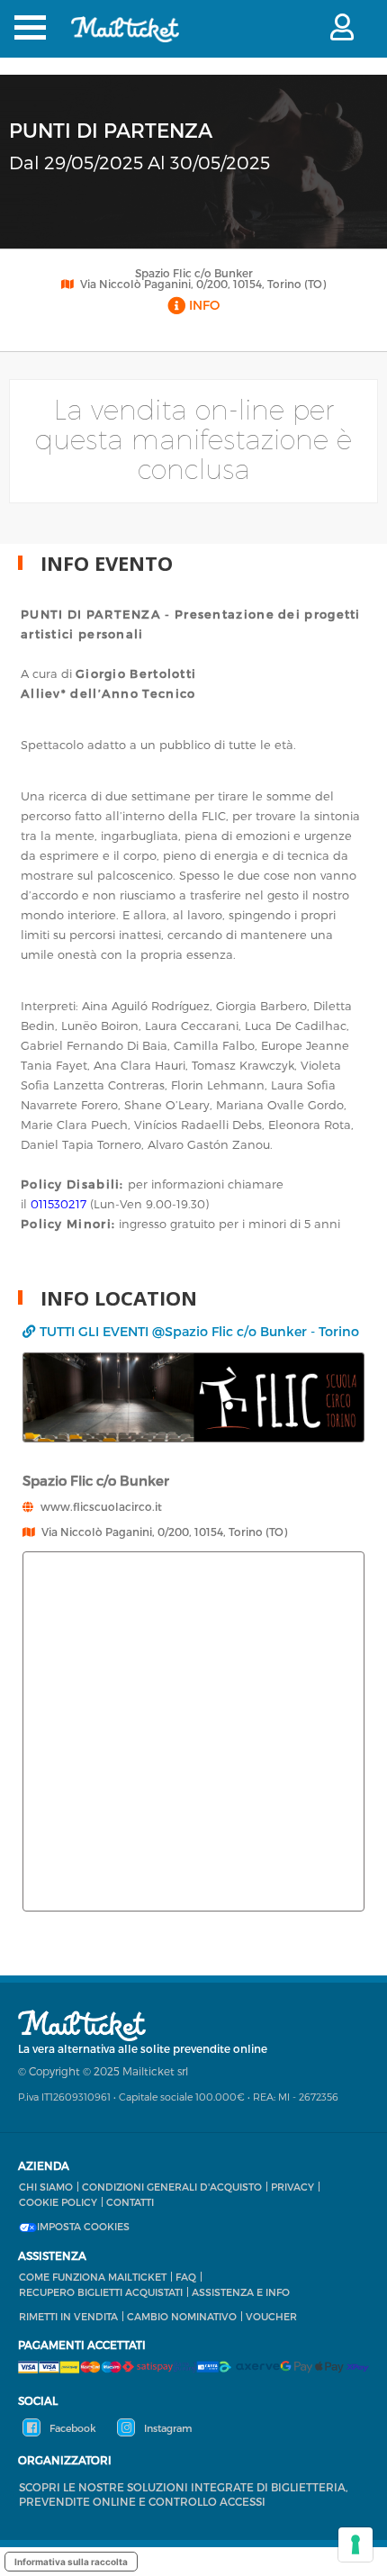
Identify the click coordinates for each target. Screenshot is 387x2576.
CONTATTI (130, 2202)
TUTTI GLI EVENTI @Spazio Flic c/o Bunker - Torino (199, 1331)
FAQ (186, 2277)
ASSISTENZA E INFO (241, 2292)
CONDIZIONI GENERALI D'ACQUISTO (172, 2187)
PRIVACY (292, 2187)
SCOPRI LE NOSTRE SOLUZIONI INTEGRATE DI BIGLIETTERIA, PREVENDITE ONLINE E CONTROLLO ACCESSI (184, 2494)
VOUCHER (271, 2316)
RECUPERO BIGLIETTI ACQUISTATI (101, 2292)
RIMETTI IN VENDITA (68, 2316)
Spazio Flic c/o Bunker (194, 273)
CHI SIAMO (46, 2187)
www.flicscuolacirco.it (101, 1506)
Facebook (72, 2428)
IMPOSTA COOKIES (83, 2227)
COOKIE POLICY (58, 2202)
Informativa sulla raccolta (71, 2562)
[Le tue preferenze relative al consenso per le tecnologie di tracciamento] (355, 2544)
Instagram (166, 2428)
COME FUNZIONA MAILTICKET (93, 2277)
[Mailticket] (125, 41)
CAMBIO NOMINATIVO (182, 2316)
